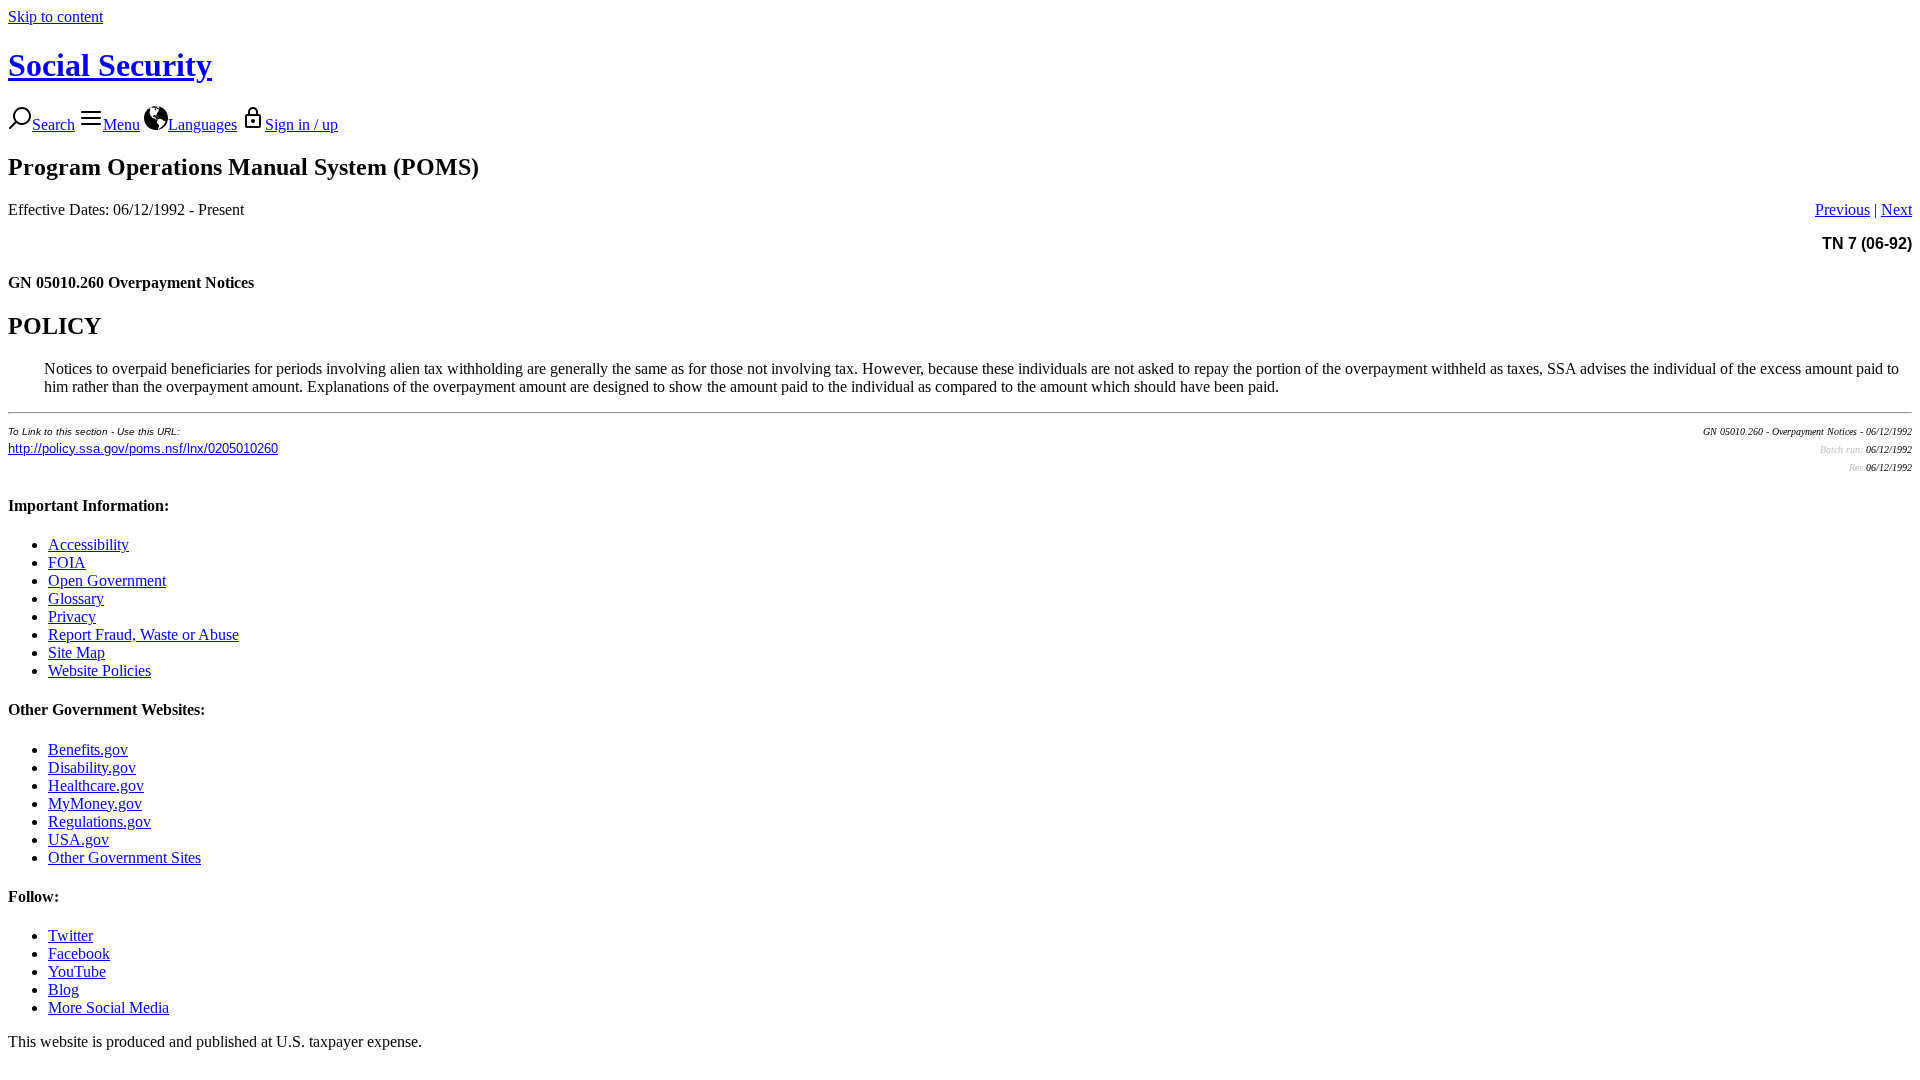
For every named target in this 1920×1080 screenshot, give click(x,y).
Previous (1842, 209)
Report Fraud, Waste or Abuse (143, 634)
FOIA (67, 562)
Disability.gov (92, 767)
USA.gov (78, 839)
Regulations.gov (99, 821)
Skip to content (55, 16)
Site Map (76, 652)
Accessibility (88, 544)
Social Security (110, 65)
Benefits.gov (88, 749)
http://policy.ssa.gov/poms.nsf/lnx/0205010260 (143, 448)
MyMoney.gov (95, 803)
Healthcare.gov (96, 785)
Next (1896, 209)
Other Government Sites (124, 857)
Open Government (107, 580)
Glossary (76, 598)
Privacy (72, 616)
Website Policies (99, 670)
